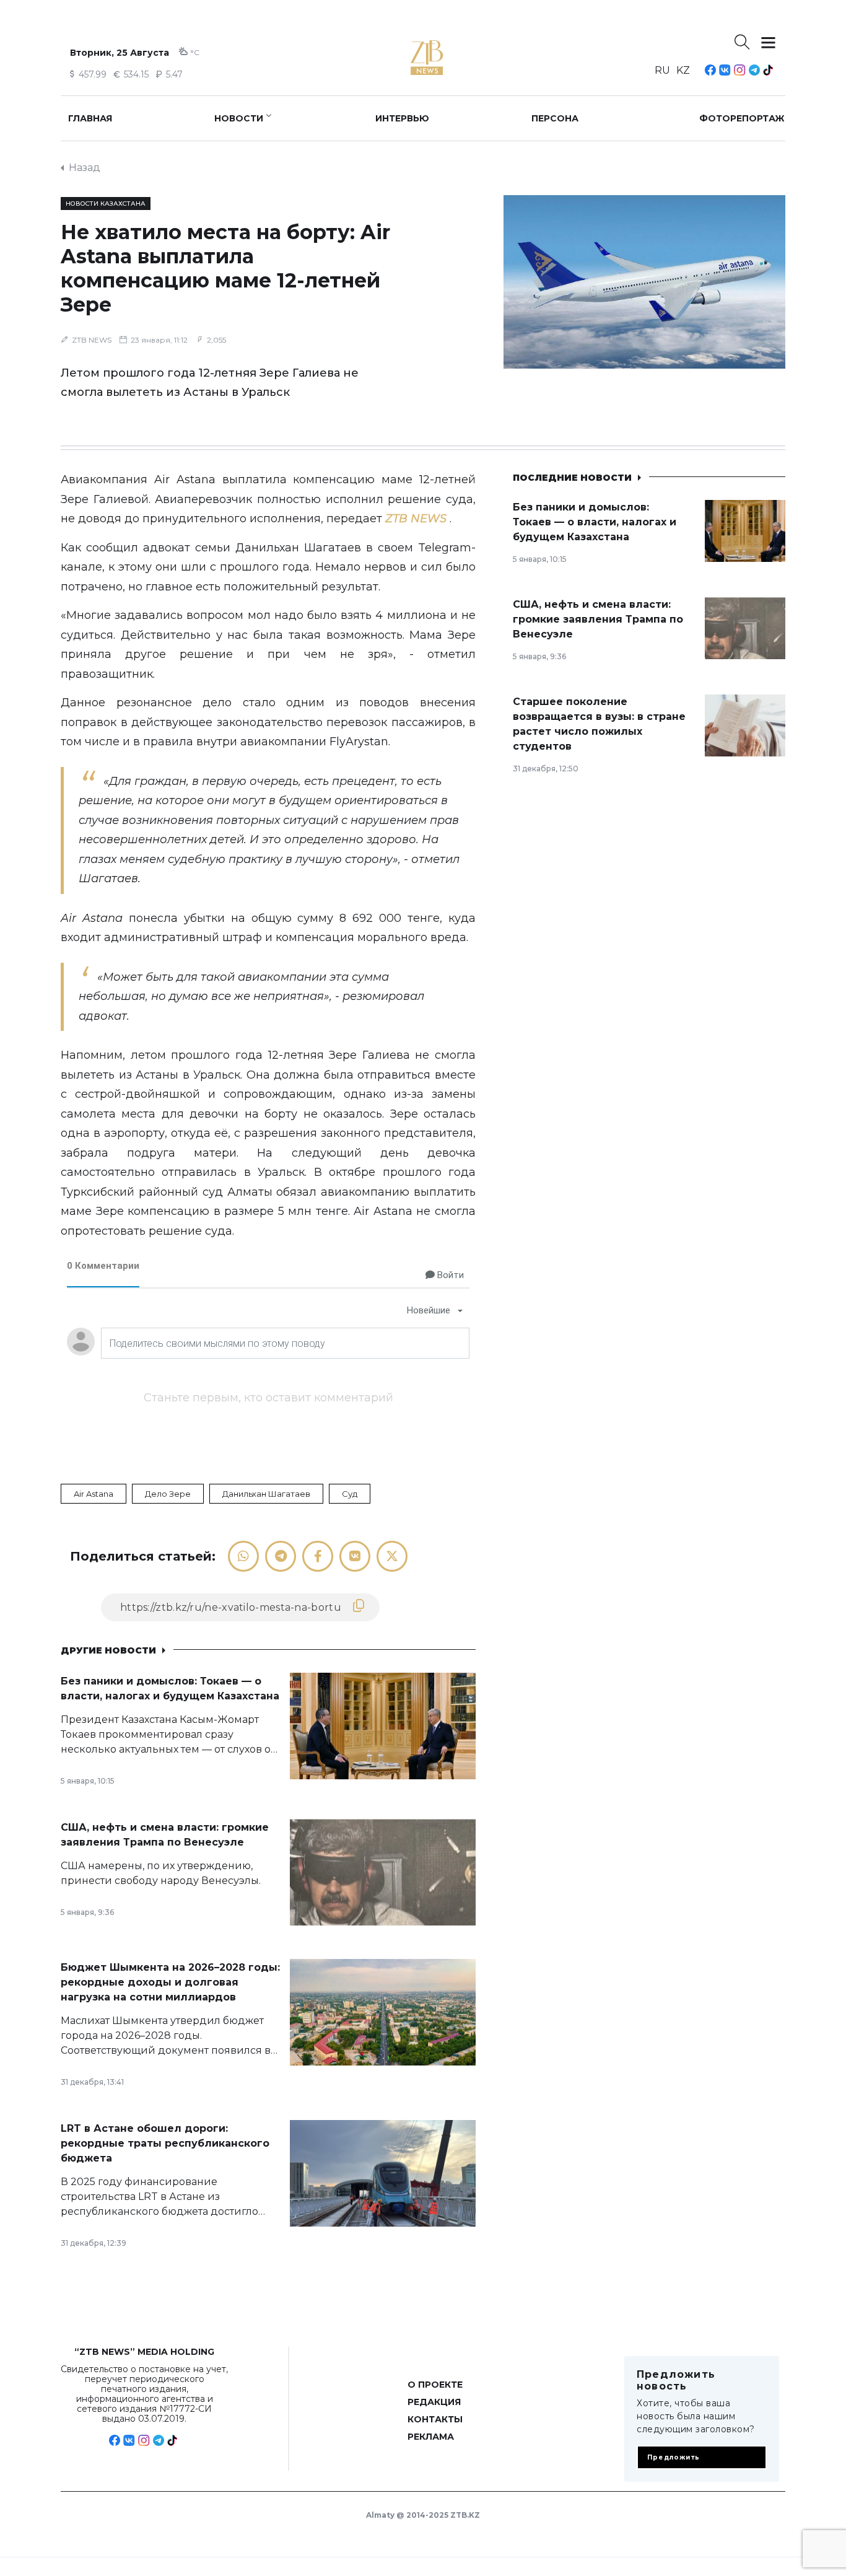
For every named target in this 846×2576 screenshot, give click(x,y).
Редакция (434, 2402)
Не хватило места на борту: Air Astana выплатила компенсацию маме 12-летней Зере (225, 268)
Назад (85, 168)
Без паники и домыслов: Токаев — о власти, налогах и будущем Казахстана (595, 522)
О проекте (435, 2385)
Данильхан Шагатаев (266, 1494)
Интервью (402, 118)
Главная (90, 118)
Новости (239, 118)
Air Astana (94, 1494)
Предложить (674, 2457)
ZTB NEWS (92, 340)
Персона (555, 118)
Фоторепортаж (742, 118)
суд (350, 1494)
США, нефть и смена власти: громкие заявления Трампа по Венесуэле (598, 619)
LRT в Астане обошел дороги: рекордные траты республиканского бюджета (165, 2143)
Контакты (435, 2419)
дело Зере (168, 1494)
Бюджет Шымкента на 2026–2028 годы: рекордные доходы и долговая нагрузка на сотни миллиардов (170, 1982)
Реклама (431, 2437)
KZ (683, 70)
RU (662, 70)
